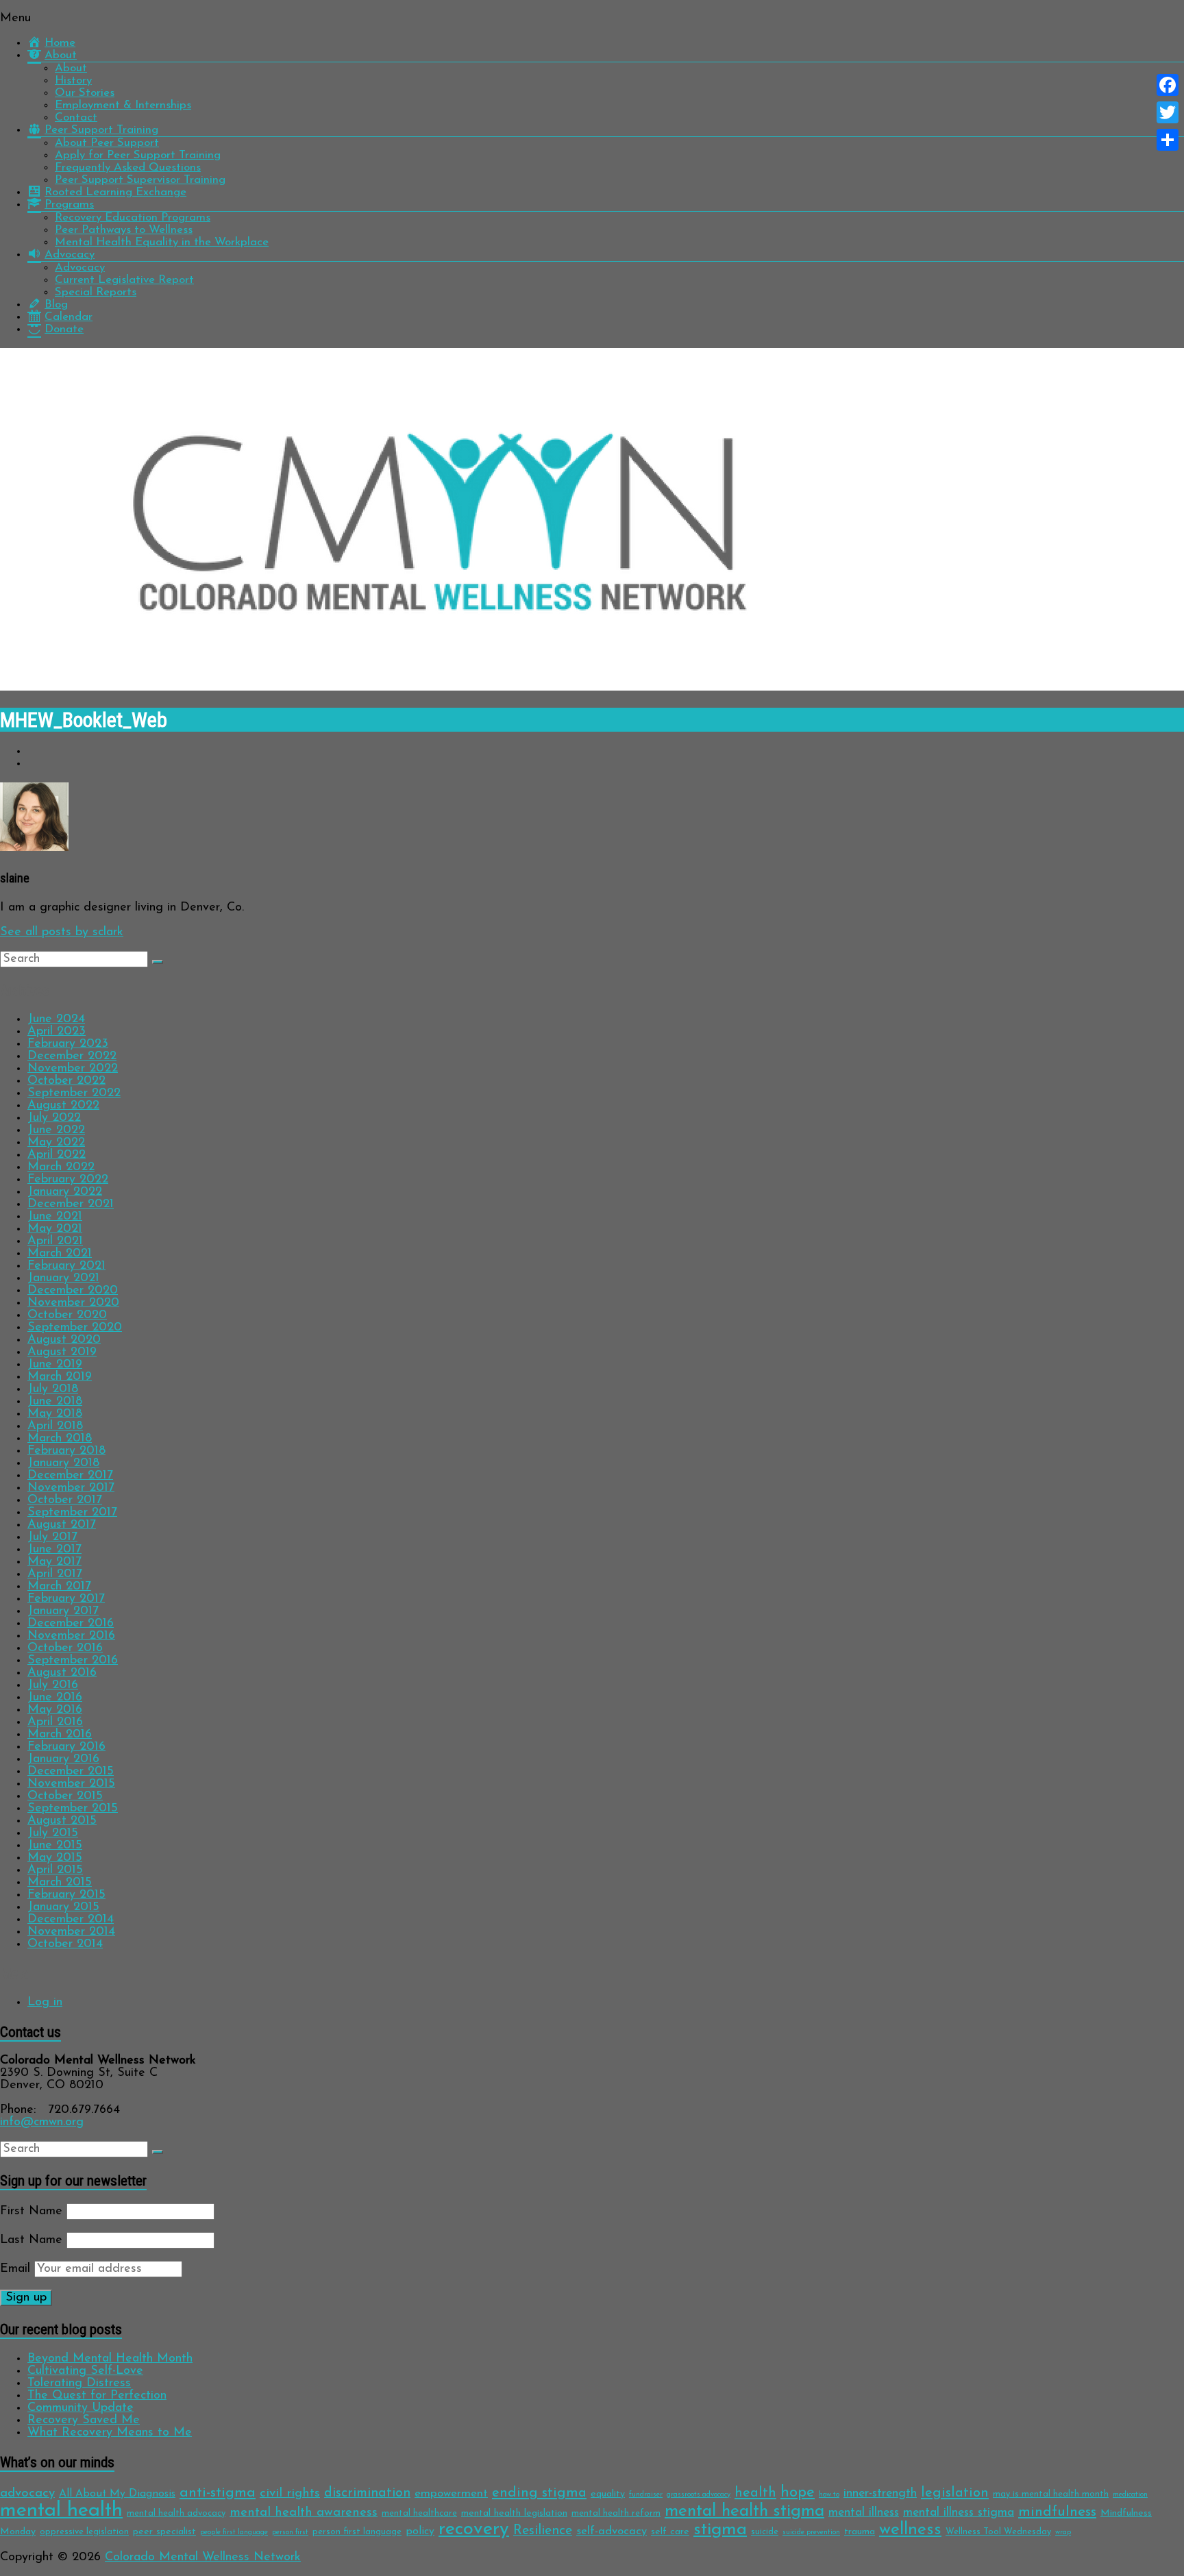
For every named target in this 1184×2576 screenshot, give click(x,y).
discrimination (367, 2493)
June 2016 (55, 1698)
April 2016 (55, 1722)
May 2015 (55, 1858)
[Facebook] (1168, 85)
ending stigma (539, 2493)
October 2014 (65, 1944)
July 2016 (53, 1685)
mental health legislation (514, 2513)
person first (290, 2532)
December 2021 (71, 1204)
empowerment (451, 2493)
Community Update (81, 2408)
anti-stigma (218, 2493)
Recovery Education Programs (133, 218)
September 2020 (75, 1328)
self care (670, 2532)
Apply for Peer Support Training (138, 155)
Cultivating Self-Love (85, 2371)
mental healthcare (419, 2513)
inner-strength (880, 2493)
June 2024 (56, 1019)
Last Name (31, 2240)
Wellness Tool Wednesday (998, 2532)
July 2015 (53, 1833)
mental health (61, 2511)
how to (829, 2495)
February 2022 (68, 1180)
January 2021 (63, 1278)
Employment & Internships (123, 105)
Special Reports (96, 292)
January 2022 (65, 1192)
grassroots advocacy (699, 2495)
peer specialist (164, 2532)
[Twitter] (1168, 112)
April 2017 (55, 1574)
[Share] (1168, 140)
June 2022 (56, 1130)
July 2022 (54, 1118)
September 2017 (72, 1513)
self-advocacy (612, 2531)
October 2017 (65, 1500)
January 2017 (63, 1611)
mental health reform (616, 2513)
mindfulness (1057, 2512)
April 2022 (57, 1155)
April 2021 (55, 1241)
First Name (31, 2212)
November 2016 (71, 1636)
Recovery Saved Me (84, 2420)
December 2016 (71, 1624)
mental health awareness (304, 2513)
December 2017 (70, 1476)
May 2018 (55, 1414)
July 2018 (53, 1389)
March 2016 (60, 1735)
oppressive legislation (84, 2532)
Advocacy (80, 268)
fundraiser (646, 2495)
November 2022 (73, 1069)
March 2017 (59, 1587)
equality (608, 2494)
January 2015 (63, 1907)
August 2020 (64, 1340)
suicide (765, 2532)
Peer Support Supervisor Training (140, 180)
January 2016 (63, 1759)
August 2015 (62, 1821)
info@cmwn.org (42, 2122)
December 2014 (71, 1920)
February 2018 (66, 1451)
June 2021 (55, 1217)
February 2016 (66, 1747)
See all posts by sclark (62, 932)
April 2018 (55, 1426)
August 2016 (62, 1673)
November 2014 (71, 1932)
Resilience (543, 2531)
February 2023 (68, 1044)
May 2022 (56, 1143)
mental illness (864, 2513)
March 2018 (60, 1439)
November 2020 (73, 1303)
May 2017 (54, 1562)
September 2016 (73, 1661)
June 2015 (55, 1846)
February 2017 (66, 1599)
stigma (720, 2530)
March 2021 (60, 1254)
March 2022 (61, 1167)
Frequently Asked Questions (128, 168)
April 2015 (55, 1870)
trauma (860, 2532)
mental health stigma (744, 2511)
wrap (1063, 2532)
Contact (76, 117)
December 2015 (71, 1772)
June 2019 (55, 1365)
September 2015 (73, 1809)
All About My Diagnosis (117, 2494)
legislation (955, 2493)
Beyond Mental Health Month (110, 2359)
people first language (234, 2532)
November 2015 (71, 1784)
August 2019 (62, 1352)
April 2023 (57, 1032)
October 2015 (65, 1796)
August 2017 (62, 1525)
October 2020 (67, 1315)
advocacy (27, 2493)
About (71, 68)
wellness (910, 2530)
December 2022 (72, 1056)
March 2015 (60, 1883)
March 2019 (60, 1377)
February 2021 (66, 1266)
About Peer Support (107, 143)
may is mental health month (1051, 2494)
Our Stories (85, 93)
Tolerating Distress (79, 2383)
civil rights (290, 2493)
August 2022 (63, 1106)
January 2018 (63, 1463)
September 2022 (74, 1093)
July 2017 (52, 1537)
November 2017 (71, 1488)
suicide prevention (811, 2532)
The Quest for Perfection (97, 2396)
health (755, 2493)
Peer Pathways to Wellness (124, 230)
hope (798, 2493)
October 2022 (66, 1081)
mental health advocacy (176, 2513)
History (73, 80)
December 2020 (73, 1291)
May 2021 (55, 1229)
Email (15, 2269)
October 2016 (65, 1648)
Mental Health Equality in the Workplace (162, 242)
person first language (357, 2532)
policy (420, 2531)
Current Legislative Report (124, 280)
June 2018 (55, 1402)
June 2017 (54, 1550)
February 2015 (66, 1895)
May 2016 (55, 1710)
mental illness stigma (959, 2513)
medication (1130, 2495)
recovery (474, 2530)
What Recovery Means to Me (110, 2433)
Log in (45, 2003)
